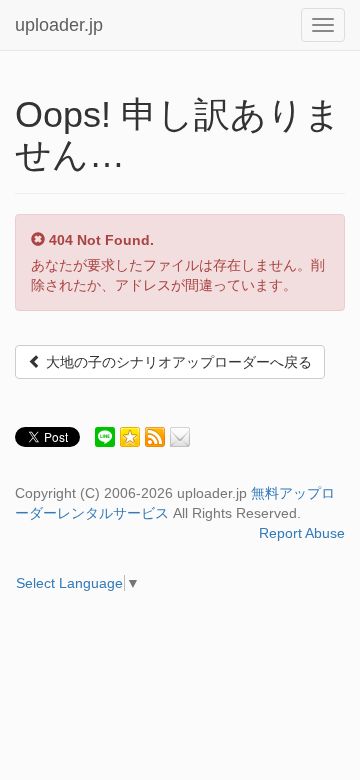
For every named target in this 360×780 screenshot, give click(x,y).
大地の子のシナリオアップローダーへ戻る (177, 362)
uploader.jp (59, 25)
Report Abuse (302, 533)
